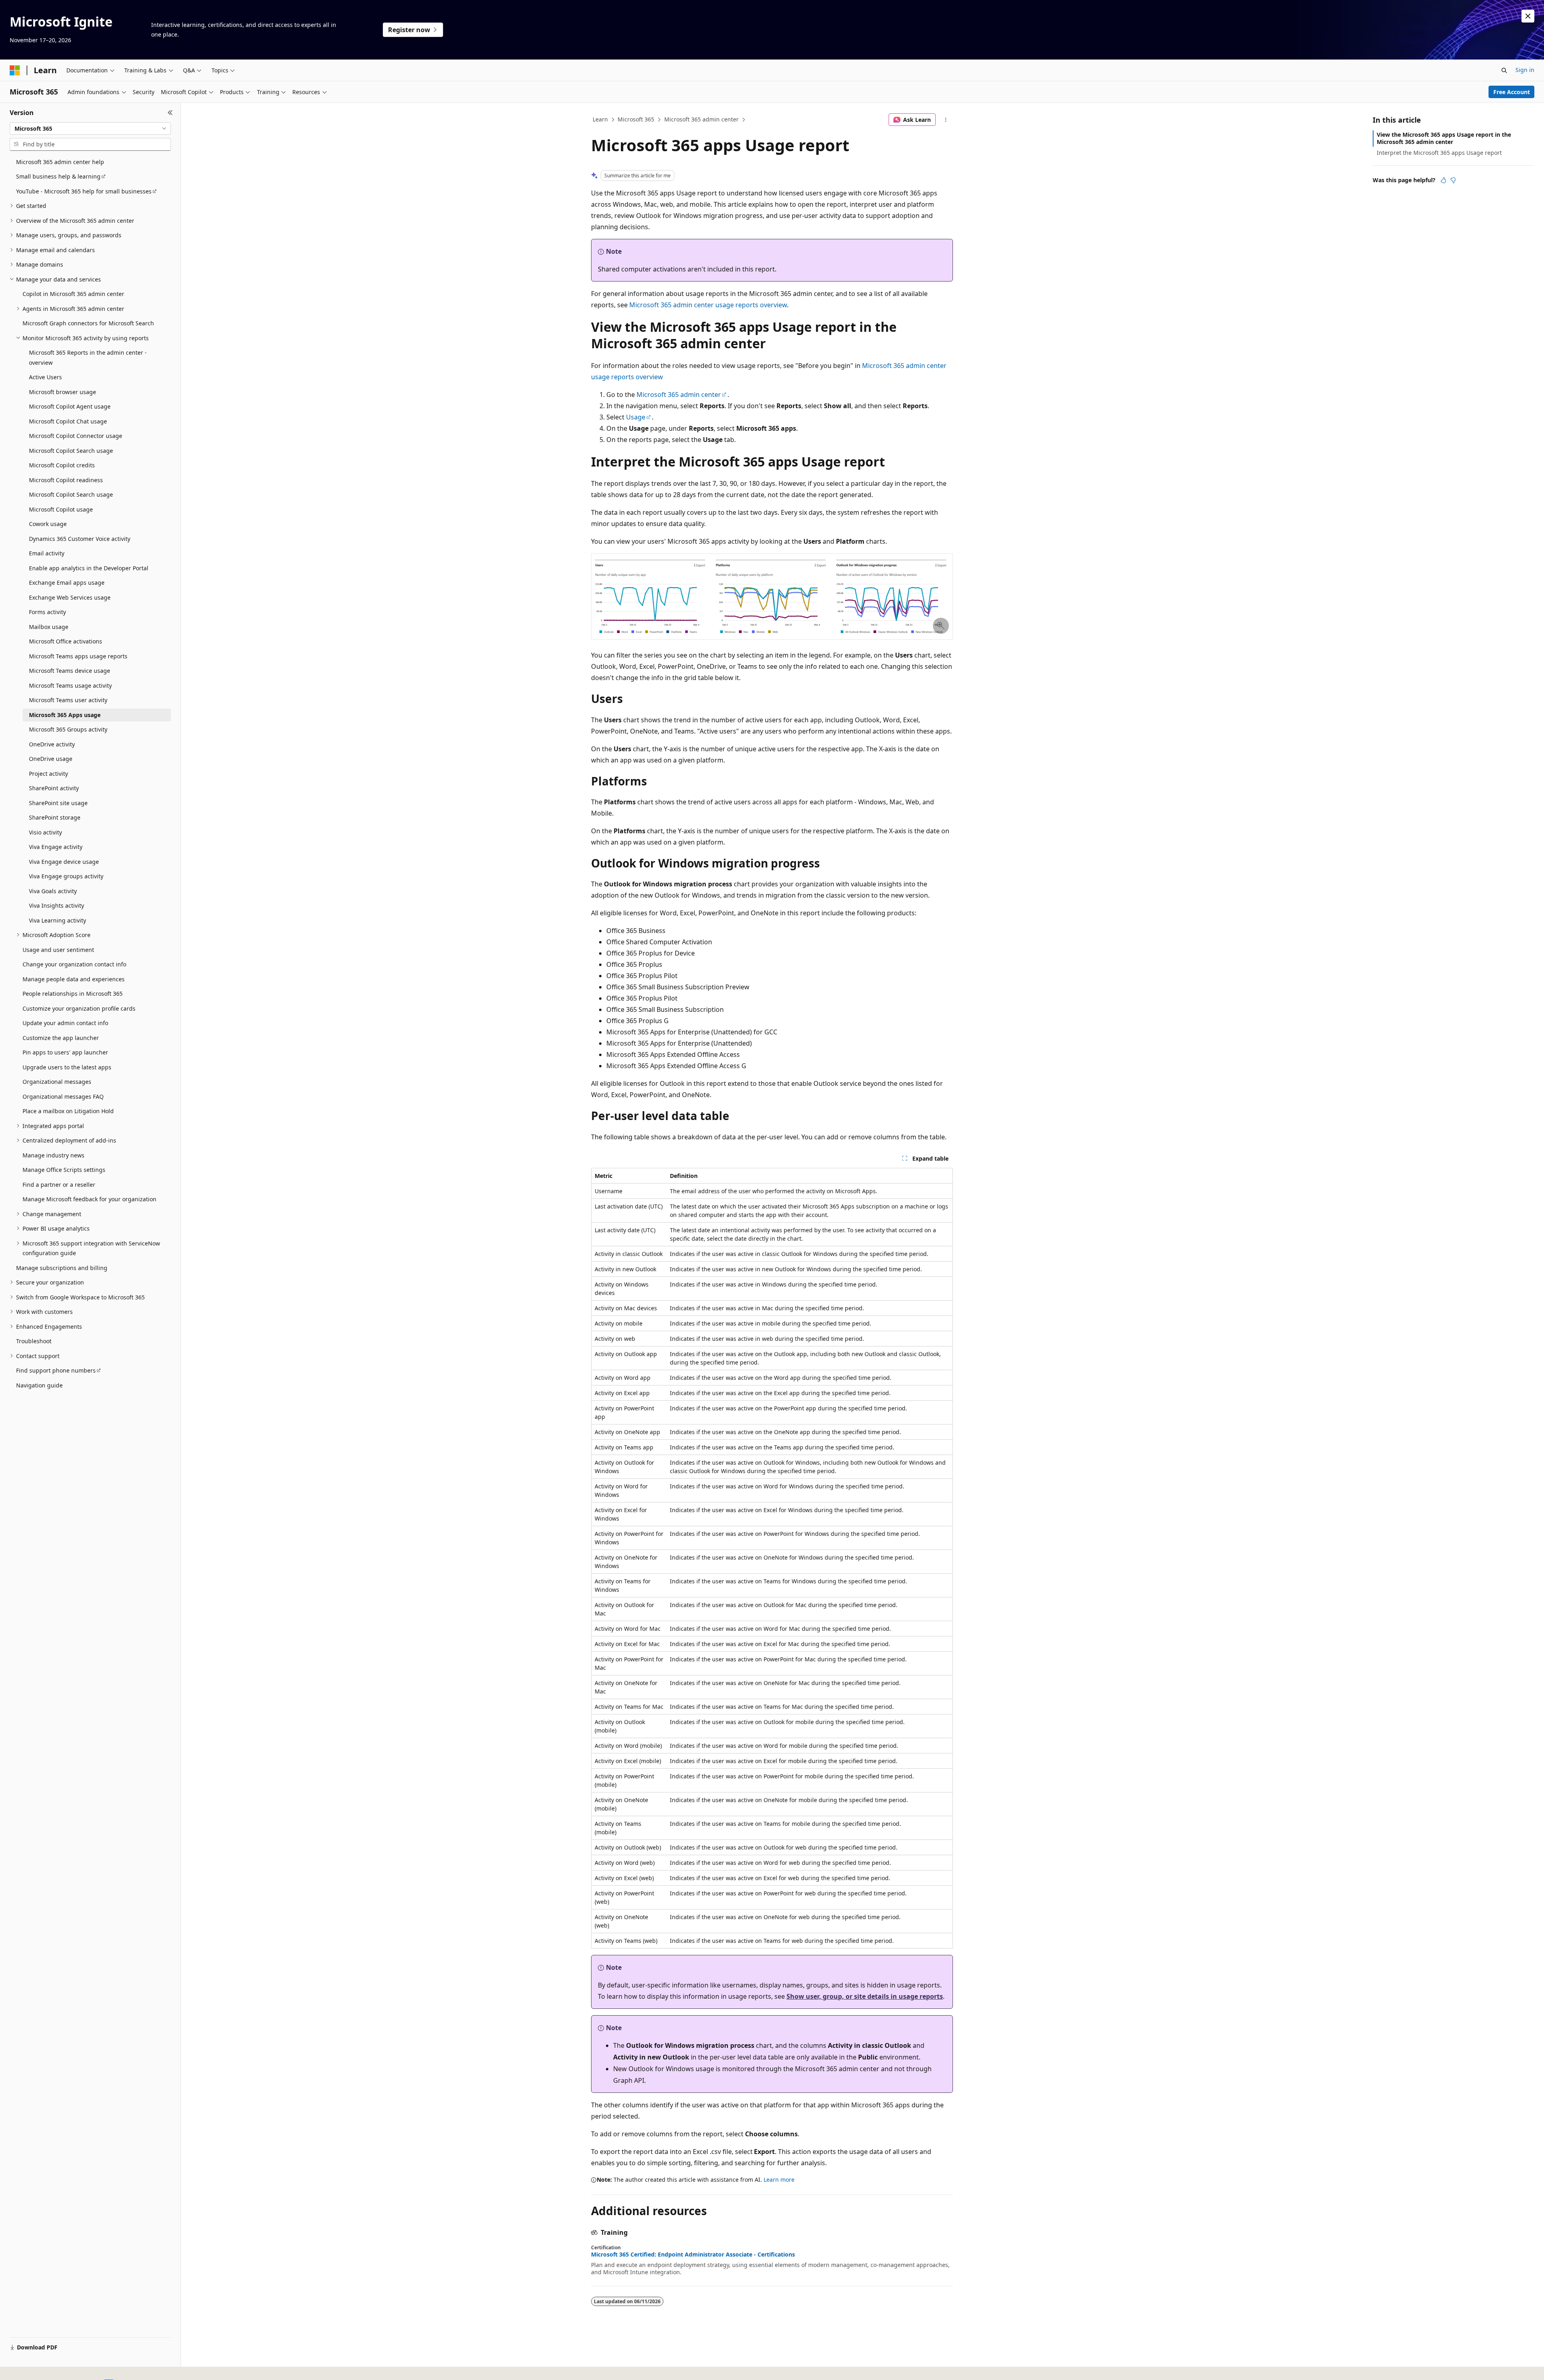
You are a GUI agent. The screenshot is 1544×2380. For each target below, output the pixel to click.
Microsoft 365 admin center (701, 119)
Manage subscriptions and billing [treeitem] (62, 1268)
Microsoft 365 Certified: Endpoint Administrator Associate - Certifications (693, 2255)
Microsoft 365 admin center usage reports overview (708, 305)
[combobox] (90, 129)
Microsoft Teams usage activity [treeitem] (70, 685)
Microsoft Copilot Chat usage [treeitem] (68, 421)
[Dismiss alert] (1528, 16)
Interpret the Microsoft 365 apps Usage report (1439, 153)
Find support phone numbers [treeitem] (56, 1370)
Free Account (1512, 92)
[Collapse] (170, 113)
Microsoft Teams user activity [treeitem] (68, 700)
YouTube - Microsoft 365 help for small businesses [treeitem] (84, 191)
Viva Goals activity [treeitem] (53, 891)
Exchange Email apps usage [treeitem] (67, 583)
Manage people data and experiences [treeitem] (74, 979)
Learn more (779, 2180)
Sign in (1525, 70)
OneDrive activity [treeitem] (52, 744)
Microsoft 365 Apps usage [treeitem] (65, 715)
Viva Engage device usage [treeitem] (64, 862)
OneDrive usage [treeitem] (51, 759)
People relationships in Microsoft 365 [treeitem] (73, 994)
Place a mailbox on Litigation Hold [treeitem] (68, 1111)
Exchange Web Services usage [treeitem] (70, 597)
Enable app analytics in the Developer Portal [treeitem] (89, 568)
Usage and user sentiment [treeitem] (58, 950)
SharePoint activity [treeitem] (54, 788)
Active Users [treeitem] (45, 377)
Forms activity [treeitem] (47, 612)
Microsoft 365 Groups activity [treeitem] (68, 729)
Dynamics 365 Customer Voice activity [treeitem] (80, 539)
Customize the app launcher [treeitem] (61, 1038)
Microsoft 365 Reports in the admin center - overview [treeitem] (88, 358)
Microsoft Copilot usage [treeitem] (61, 509)
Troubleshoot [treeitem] (34, 1341)
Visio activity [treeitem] (45, 832)
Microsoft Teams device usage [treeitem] (70, 671)
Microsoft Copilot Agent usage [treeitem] (70, 406)
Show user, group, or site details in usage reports (865, 1996)
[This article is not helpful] (1453, 180)
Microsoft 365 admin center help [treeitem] (60, 162)
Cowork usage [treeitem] (48, 524)
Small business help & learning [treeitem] (58, 176)
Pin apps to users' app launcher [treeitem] (65, 1052)
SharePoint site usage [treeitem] (58, 803)
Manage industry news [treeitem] (53, 1155)
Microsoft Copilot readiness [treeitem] (66, 480)
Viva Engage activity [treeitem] (56, 847)
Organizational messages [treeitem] (57, 1082)
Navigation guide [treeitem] (39, 1385)
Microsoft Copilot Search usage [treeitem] (71, 451)
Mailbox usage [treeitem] (49, 627)
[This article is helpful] (1443, 180)
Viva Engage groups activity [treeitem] (66, 876)
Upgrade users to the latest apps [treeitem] (67, 1067)
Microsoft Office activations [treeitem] (66, 641)
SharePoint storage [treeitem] (55, 817)
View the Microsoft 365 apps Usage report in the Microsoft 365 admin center (1444, 138)
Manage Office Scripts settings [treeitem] (64, 1170)
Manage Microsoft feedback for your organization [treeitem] (89, 1199)
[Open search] (1504, 70)
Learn (600, 119)
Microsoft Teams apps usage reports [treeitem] (78, 656)
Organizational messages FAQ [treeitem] (63, 1096)
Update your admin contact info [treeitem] (65, 1023)
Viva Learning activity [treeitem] (57, 920)
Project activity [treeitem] (48, 774)
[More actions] (946, 120)
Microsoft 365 (636, 119)
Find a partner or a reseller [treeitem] (59, 1185)
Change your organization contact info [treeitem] (74, 964)
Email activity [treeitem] (47, 553)
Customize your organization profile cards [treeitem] (79, 1008)
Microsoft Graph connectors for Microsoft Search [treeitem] (88, 323)
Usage (636, 417)
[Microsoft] (15, 70)
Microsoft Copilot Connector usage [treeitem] (76, 436)
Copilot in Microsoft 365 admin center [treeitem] (73, 294)
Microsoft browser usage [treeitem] (63, 392)
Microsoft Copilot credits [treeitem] (62, 465)
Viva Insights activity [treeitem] (56, 905)
